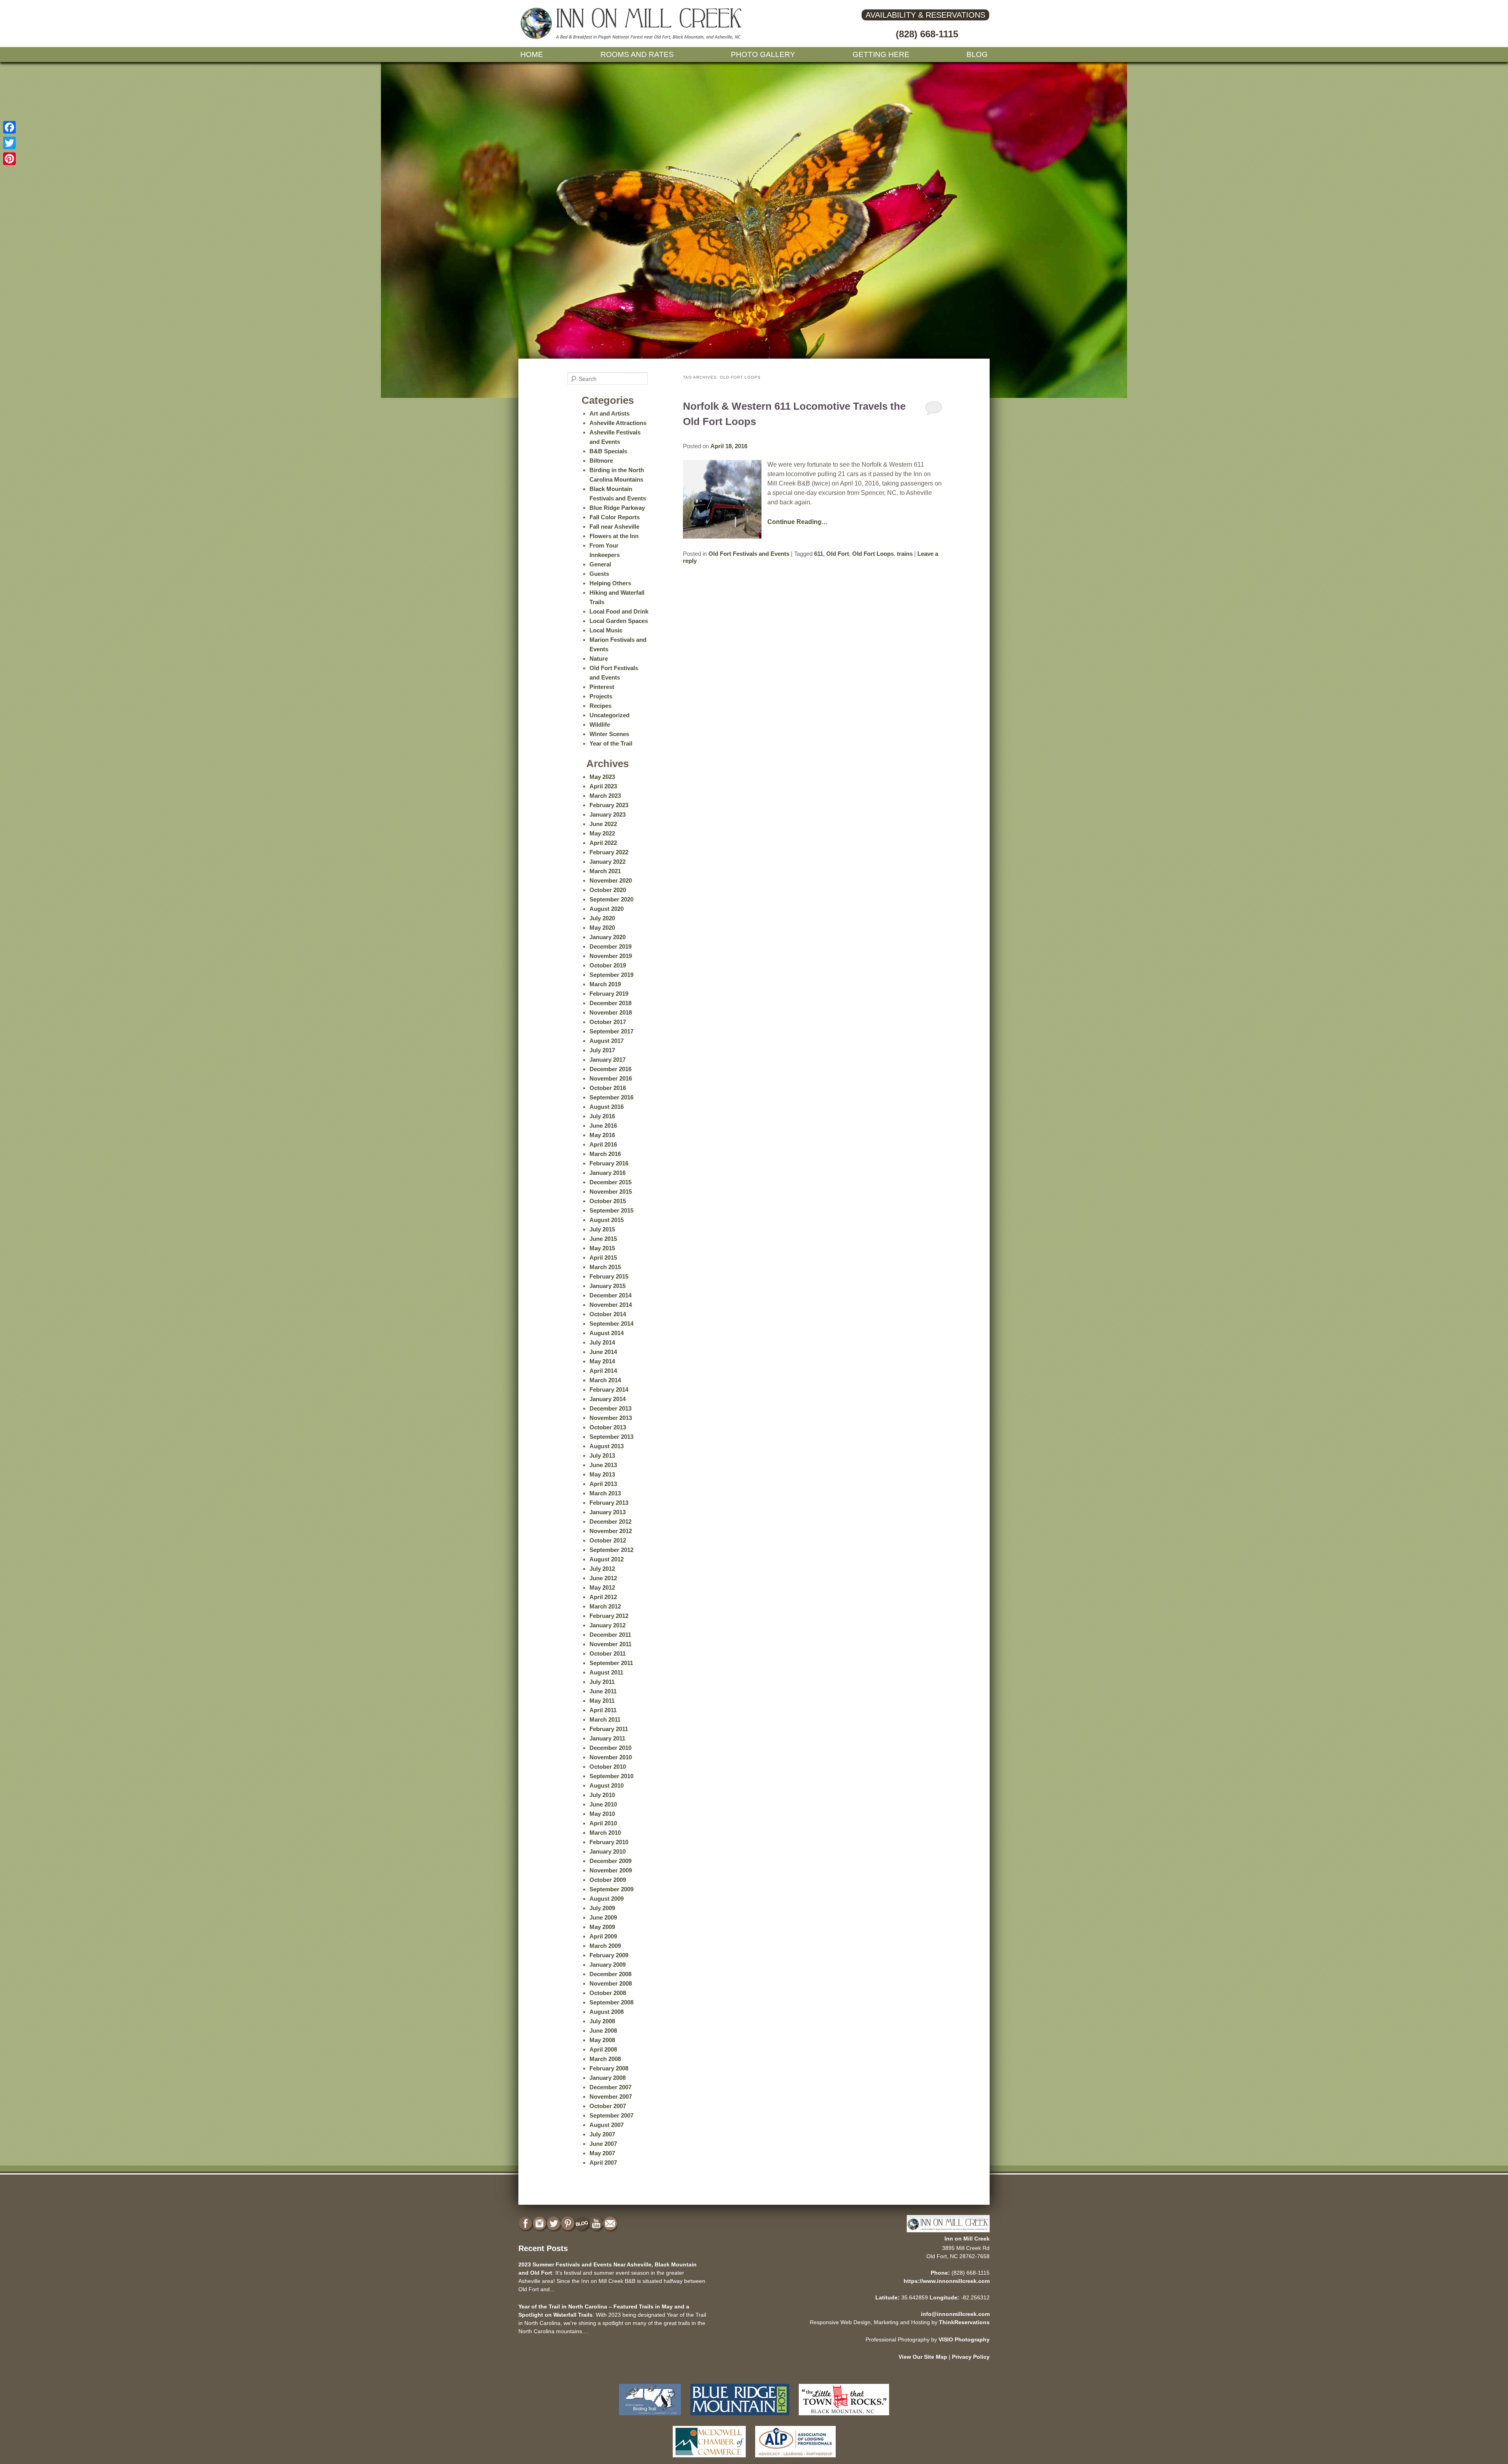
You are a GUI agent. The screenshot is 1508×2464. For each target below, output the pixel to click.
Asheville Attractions (618, 423)
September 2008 (611, 2002)
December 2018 (610, 1003)
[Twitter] (9, 143)
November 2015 (611, 1192)
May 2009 (602, 1927)
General (600, 564)
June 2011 (603, 1691)
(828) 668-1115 (927, 34)
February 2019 (609, 994)
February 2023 (609, 805)
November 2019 (611, 956)
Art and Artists (609, 413)
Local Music (606, 630)
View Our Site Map (923, 2357)
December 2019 (610, 946)
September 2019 (611, 975)
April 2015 (603, 1258)
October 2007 (608, 2106)
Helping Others (610, 583)
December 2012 (610, 1521)
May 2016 (602, 1135)
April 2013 (603, 1484)
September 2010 (611, 1776)
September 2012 (611, 1550)
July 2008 (602, 2021)
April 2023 (603, 786)
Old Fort (838, 554)
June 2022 (603, 824)
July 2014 (602, 1342)
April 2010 (603, 1823)
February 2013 (609, 1503)
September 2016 (611, 1097)
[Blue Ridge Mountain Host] (740, 2417)
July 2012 (602, 1569)
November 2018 (611, 1012)
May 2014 (602, 1361)
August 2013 (607, 1446)
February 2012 (609, 1616)
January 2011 (607, 1738)
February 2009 (609, 1955)
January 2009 (608, 1965)
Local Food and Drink (619, 611)
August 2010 (607, 1785)
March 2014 (605, 1380)
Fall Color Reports (615, 517)
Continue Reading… (798, 522)
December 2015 (610, 1182)
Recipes (600, 706)
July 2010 (602, 1795)
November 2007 (611, 2097)
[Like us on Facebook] (526, 2224)
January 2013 (608, 1512)
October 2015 (608, 1201)
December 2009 (610, 1861)
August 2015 (607, 1220)
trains (905, 554)
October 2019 (608, 965)
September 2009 (611, 1889)
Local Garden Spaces (619, 621)
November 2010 (611, 1757)
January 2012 (608, 1625)
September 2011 (611, 1663)
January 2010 (608, 1851)
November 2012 (611, 1531)
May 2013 (602, 1474)
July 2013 (602, 1456)
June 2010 (603, 1804)
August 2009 (607, 1899)
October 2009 (608, 1880)
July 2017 (602, 1050)
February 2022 (609, 852)
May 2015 (602, 1248)
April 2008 (603, 2049)
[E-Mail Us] (611, 2224)
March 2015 (605, 1267)
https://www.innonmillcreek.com (947, 2281)
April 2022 (603, 843)
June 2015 (603, 1239)
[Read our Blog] (583, 2224)
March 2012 (605, 1606)
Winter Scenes (609, 734)
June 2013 (603, 1465)
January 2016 (608, 1173)
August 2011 (606, 1672)
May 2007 (602, 2153)
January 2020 (608, 937)
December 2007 (610, 2087)
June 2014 (603, 1352)
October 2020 (608, 890)
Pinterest (602, 687)
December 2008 (610, 1974)
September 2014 (611, 1324)
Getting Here (881, 54)
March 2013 (605, 1493)
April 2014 (603, 1371)
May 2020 (602, 928)
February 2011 (609, 1729)
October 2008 (608, 1993)
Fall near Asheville (614, 527)
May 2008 (602, 2040)
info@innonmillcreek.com (955, 2314)
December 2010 (610, 1748)
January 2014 (608, 1399)
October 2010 (608, 1767)
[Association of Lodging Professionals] (795, 2459)
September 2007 (611, 2115)
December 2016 (610, 1069)
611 (819, 554)
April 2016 (603, 1144)
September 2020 (611, 899)
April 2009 (603, 1936)
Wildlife (600, 725)
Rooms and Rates (637, 54)
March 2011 (605, 1719)
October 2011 (608, 1653)
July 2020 (602, 918)
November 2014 (611, 1305)
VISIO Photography (964, 2339)
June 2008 (603, 2031)
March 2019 (605, 984)
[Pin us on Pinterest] (569, 2224)
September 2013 (611, 1437)
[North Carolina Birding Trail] (650, 2417)
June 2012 (603, 1578)
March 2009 (605, 1946)
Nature (599, 659)
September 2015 (611, 1210)
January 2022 (608, 862)
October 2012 (608, 1540)
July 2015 (602, 1229)
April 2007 (603, 2163)
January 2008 (608, 2078)
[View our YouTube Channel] (597, 2224)
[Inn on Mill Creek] (632, 38)
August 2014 (607, 1333)
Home (532, 54)
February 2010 (609, 1842)
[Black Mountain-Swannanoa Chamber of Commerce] (844, 2417)
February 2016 (609, 1163)
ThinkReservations (964, 2322)
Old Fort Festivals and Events (749, 554)
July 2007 (602, 2134)
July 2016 (602, 1116)
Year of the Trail (611, 743)
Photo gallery (763, 54)
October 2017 (608, 1022)
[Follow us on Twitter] (555, 2224)
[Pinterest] (9, 159)
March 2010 (605, 1833)
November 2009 (611, 1870)
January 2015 (608, 1286)
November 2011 (610, 1644)
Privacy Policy (971, 2357)
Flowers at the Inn (614, 536)
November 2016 (611, 1078)
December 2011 (610, 1635)
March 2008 (605, 2059)
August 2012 (607, 1559)
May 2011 (602, 1701)
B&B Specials (608, 451)
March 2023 (605, 796)
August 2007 (607, 2125)
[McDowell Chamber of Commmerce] (709, 2459)
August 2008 (607, 2012)
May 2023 (602, 777)
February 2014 (609, 1390)
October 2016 (608, 1088)
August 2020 (607, 909)
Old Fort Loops (873, 554)
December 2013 (610, 1408)
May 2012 (602, 1587)
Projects (601, 696)
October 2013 (608, 1427)
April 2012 (603, 1597)
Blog (977, 54)
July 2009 (602, 1908)
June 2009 (603, 1917)
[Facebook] (9, 127)
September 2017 (611, 1031)
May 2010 (602, 1814)
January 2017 (608, 1060)
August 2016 (607, 1107)
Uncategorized (609, 715)
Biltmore (601, 461)
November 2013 (611, 1418)
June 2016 (603, 1126)
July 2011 (602, 1682)
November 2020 (611, 880)
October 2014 (608, 1314)
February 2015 (609, 1276)
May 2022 (602, 833)
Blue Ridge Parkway (617, 508)
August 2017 (607, 1041)
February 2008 (609, 2068)
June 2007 (603, 2144)
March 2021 (605, 871)
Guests (599, 574)
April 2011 (603, 1710)
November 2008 (611, 1983)
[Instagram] (540, 2224)
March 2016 (605, 1154)
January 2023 (608, 814)
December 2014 (610, 1295)
